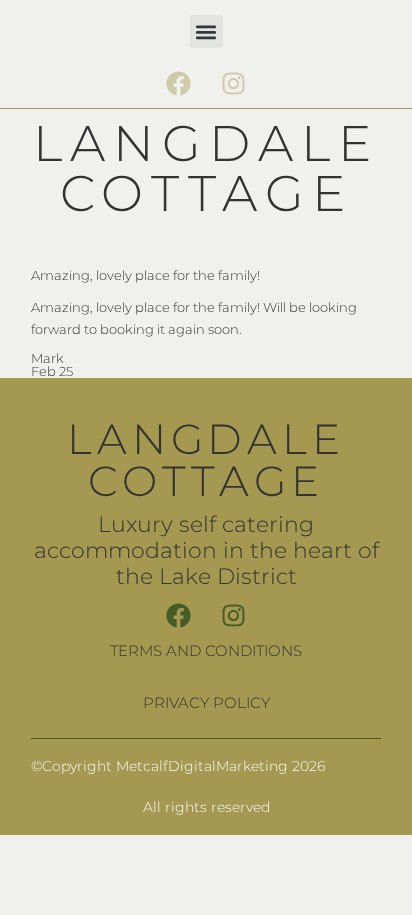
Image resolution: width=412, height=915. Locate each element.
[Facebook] (179, 83)
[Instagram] (234, 83)
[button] (206, 31)
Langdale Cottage (206, 168)
